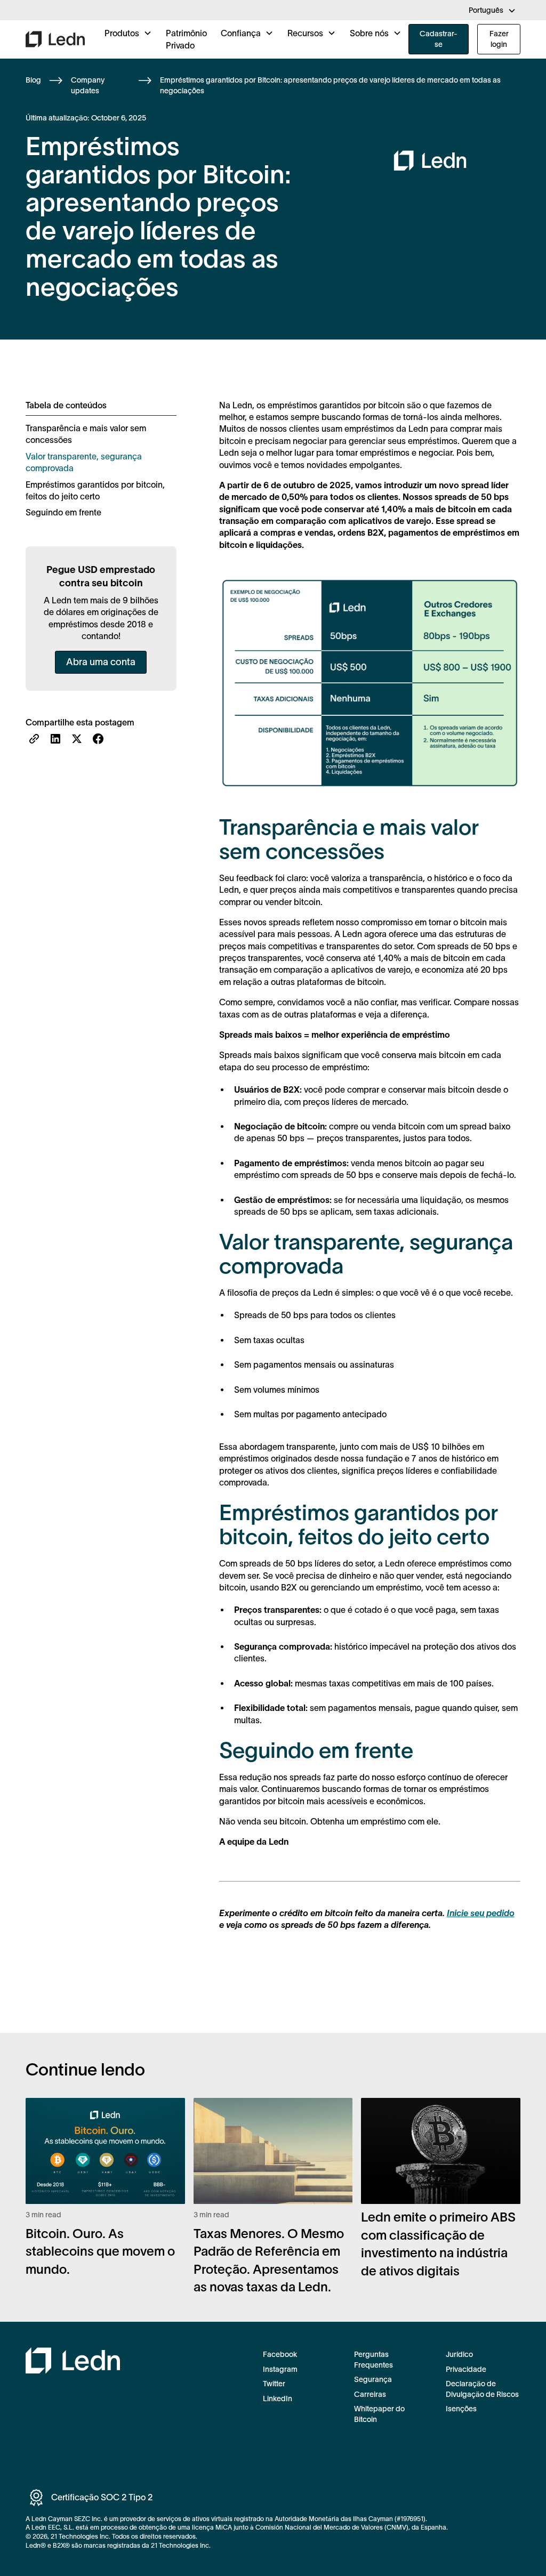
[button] (492, 11)
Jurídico (459, 2354)
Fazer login (499, 39)
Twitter (274, 2384)
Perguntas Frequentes (374, 2360)
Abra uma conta (101, 662)
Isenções (461, 2409)
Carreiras (370, 2394)
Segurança (373, 2379)
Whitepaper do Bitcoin (379, 2414)
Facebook (280, 2354)
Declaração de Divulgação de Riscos (482, 2389)
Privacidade (466, 2369)
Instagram (280, 2369)
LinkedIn (278, 2399)
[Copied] (34, 739)
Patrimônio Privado (186, 39)
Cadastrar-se (439, 39)
